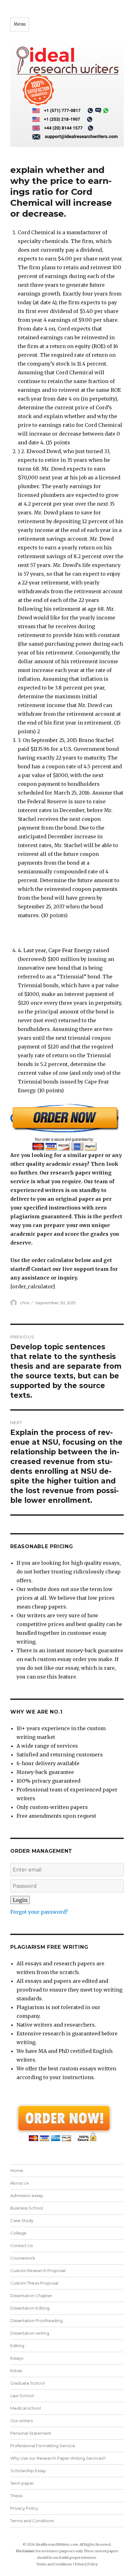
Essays (17, 2358)
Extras (16, 2371)
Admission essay (27, 2195)
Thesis (16, 2496)
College (18, 2233)
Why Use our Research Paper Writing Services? (58, 2458)
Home (17, 2170)
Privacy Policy (24, 2508)
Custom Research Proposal (38, 2270)
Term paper (22, 2483)
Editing (17, 2346)
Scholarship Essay (28, 2471)
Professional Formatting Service (43, 2446)
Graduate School (27, 2383)
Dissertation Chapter (31, 2296)
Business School (27, 2208)
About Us (19, 2183)
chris (25, 1303)
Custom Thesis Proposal (34, 2283)
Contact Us (22, 2245)
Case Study (22, 2220)
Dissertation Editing (30, 2308)
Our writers (22, 2421)
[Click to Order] (67, 1127)
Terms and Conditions (32, 2521)
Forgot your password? (39, 1912)
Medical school (26, 2408)
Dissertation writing (30, 2333)
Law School (22, 2396)
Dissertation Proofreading (36, 2321)
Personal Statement (31, 2433)
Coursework (23, 2258)
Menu (20, 24)
